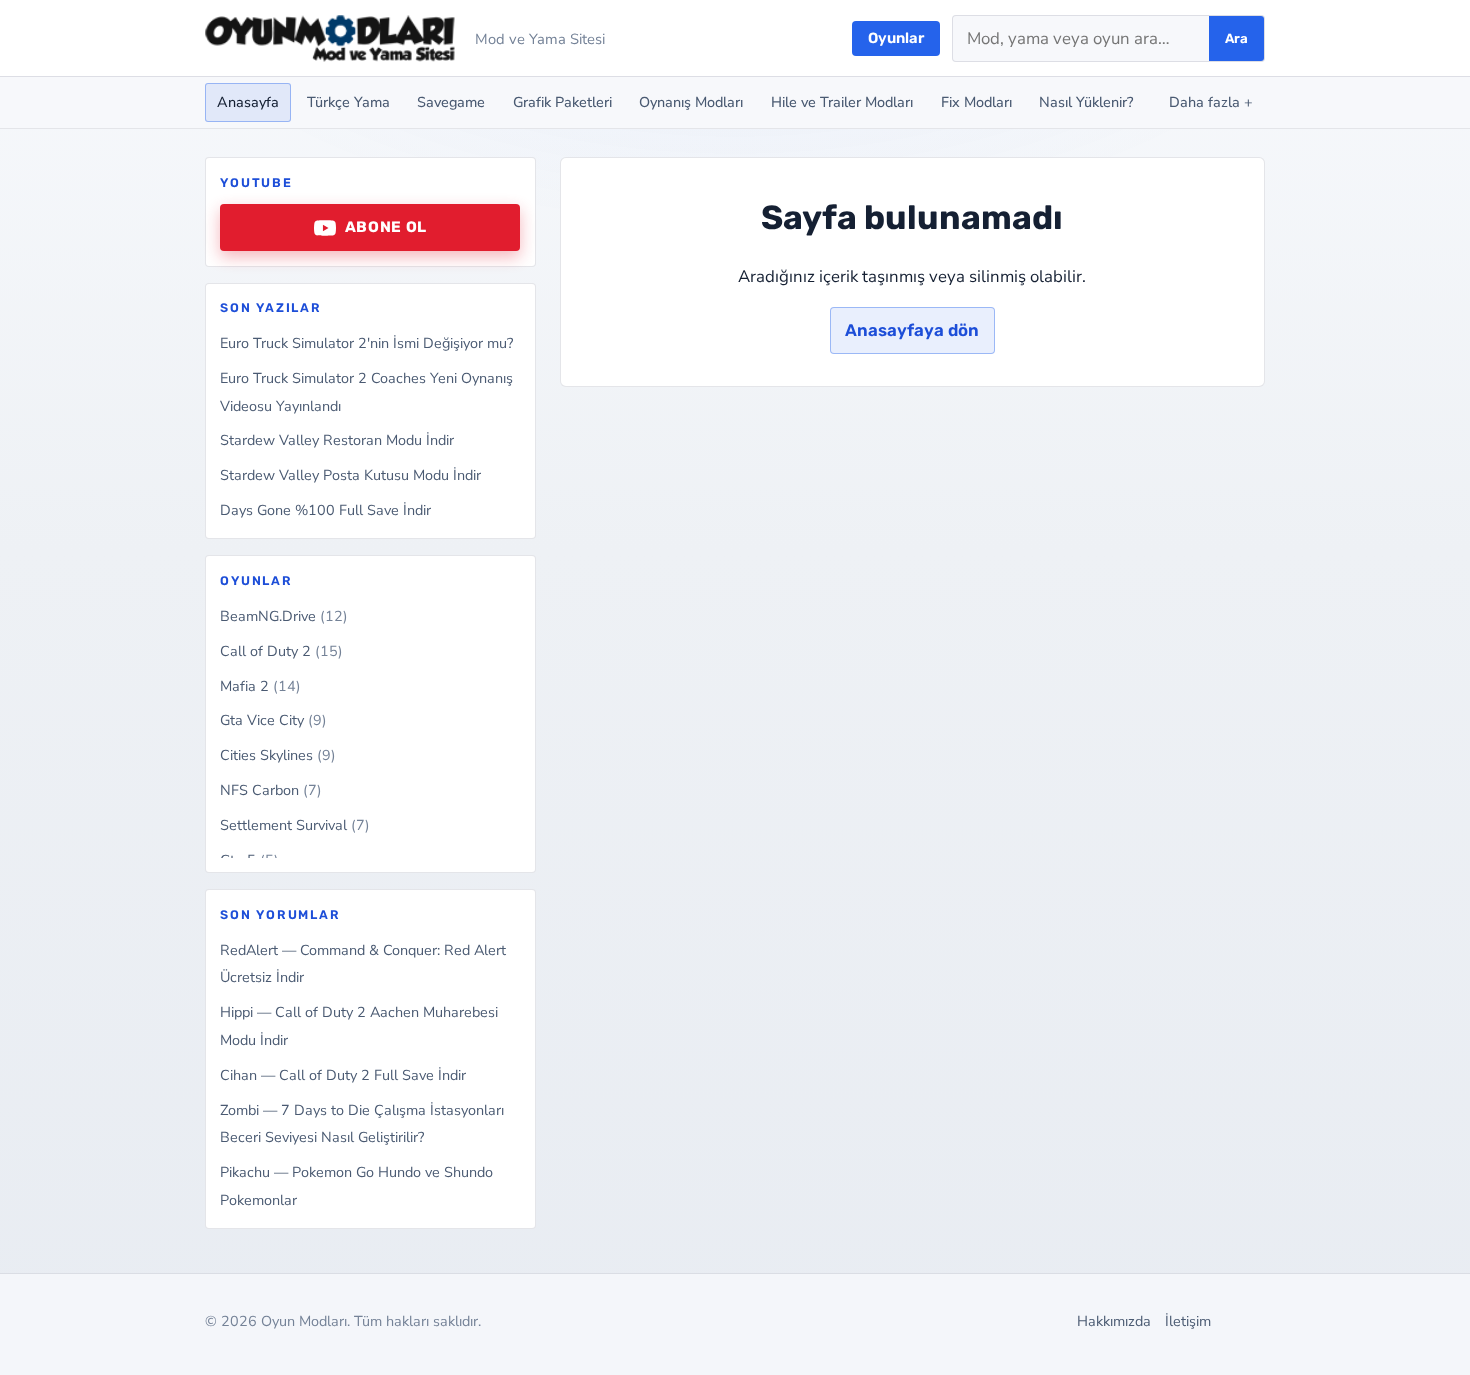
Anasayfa (248, 102)
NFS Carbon (271, 790)
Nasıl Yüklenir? (1086, 102)
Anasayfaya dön (912, 330)
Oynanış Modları (691, 102)
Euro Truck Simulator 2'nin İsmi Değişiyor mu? (366, 343)
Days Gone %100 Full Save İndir (325, 510)
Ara (1236, 38)
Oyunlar (896, 38)
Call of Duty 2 (281, 651)
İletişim (1188, 1321)
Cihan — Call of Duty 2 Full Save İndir (343, 1075)
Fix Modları (976, 102)
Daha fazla (1211, 102)
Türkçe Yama (348, 102)
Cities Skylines (278, 755)
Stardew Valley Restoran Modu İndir (337, 440)
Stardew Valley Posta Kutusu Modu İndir (350, 475)
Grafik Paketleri (562, 102)
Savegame (451, 102)
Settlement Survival (295, 825)
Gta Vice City (273, 720)
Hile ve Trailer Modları (842, 102)
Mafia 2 (260, 686)
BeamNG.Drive (284, 616)
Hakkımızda (1114, 1321)
